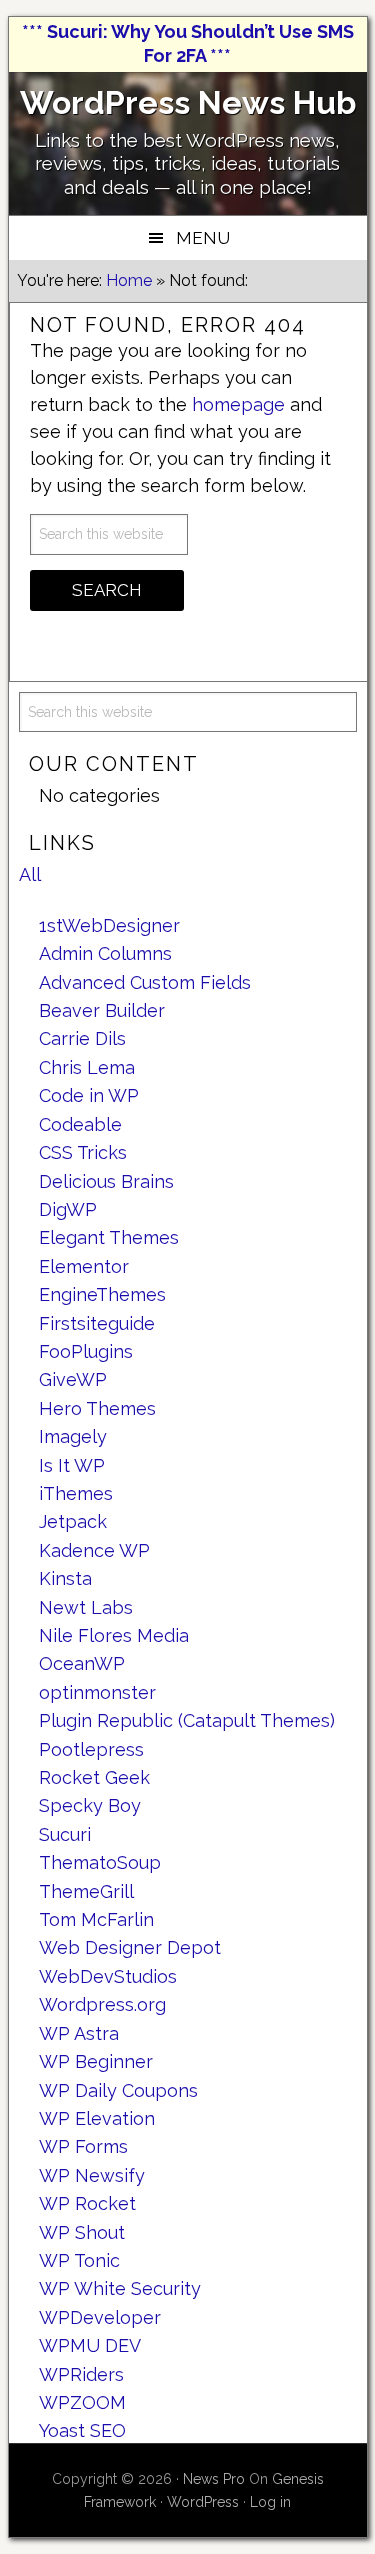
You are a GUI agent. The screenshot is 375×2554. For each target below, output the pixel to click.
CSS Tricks (83, 1152)
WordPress (203, 2502)
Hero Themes (97, 1408)
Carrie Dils (82, 1038)
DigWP (68, 1209)
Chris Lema (87, 1067)
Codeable (80, 1124)
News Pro (214, 2479)
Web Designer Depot (130, 1947)
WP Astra (79, 2033)
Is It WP (72, 1465)
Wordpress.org (102, 2004)
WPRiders (81, 2374)
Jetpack (73, 1521)
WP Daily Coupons (118, 2090)
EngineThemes (102, 1294)
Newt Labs (86, 1607)
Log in (270, 2502)
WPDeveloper (100, 2317)
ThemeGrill (86, 1891)
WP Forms (83, 2146)
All (30, 874)
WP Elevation (97, 2118)
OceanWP (82, 1663)
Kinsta (65, 1578)
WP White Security (120, 2288)
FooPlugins (86, 1351)
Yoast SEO (82, 2430)
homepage (238, 404)
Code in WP (89, 1095)
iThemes (76, 1493)
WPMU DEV (90, 2345)
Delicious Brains (106, 1181)
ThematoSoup (100, 1862)
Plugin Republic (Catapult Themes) (187, 1720)
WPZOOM (82, 2402)
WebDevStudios (108, 1976)
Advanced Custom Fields (145, 982)
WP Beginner (96, 2061)
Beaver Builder (102, 1010)
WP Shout (82, 2232)
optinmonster (97, 1692)
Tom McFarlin (96, 1919)
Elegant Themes (109, 1237)
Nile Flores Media (114, 1635)
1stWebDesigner (109, 925)
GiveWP (73, 1379)
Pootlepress (91, 1749)
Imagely (73, 1436)
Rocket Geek (94, 1777)
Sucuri (65, 1834)
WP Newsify (92, 2175)
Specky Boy (90, 1805)
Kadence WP (94, 1550)
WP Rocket (87, 2203)
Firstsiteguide (97, 1323)
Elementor (84, 1266)
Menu (203, 238)
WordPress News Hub (188, 102)
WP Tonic (79, 2260)
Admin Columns (105, 953)
